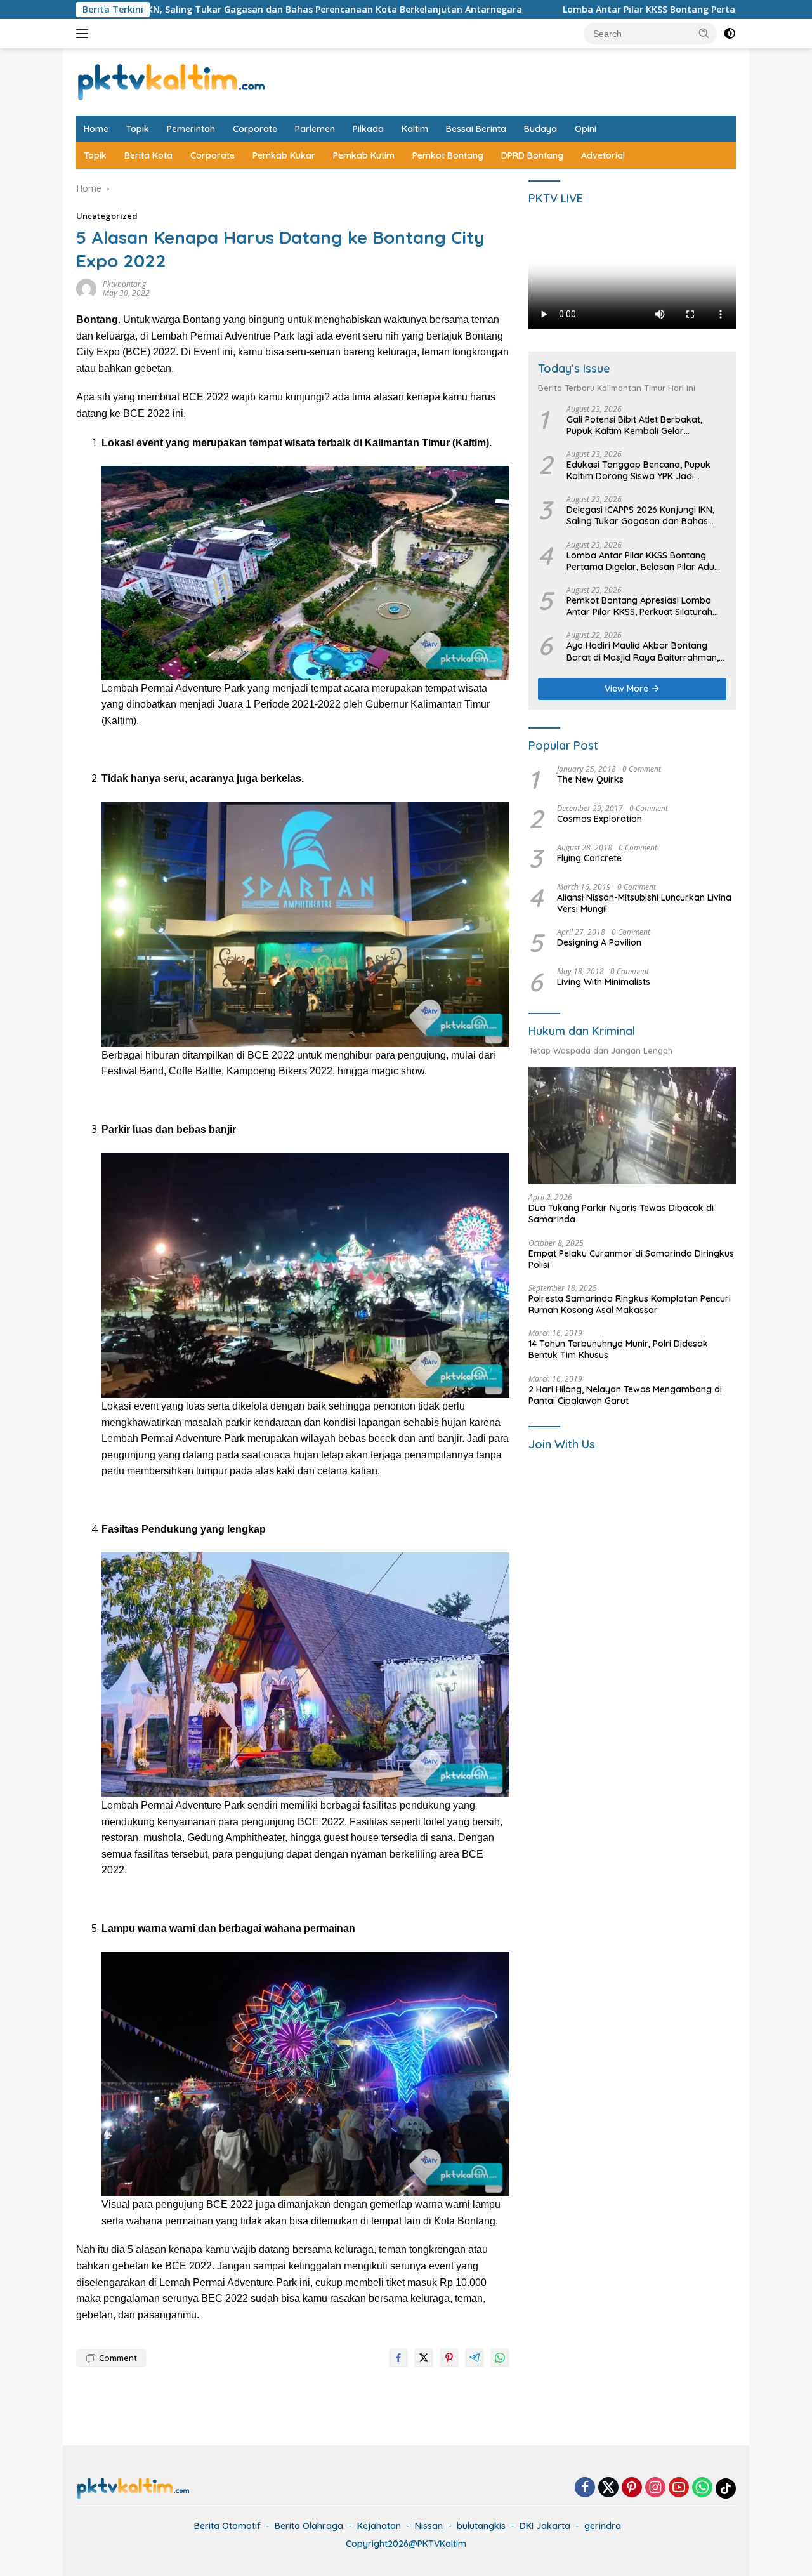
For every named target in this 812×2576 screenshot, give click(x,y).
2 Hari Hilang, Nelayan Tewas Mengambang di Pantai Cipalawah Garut (625, 1395)
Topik (138, 129)
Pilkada (368, 129)
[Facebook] (585, 2488)
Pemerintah (191, 129)
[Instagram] (655, 2488)
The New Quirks (590, 779)
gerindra (603, 2526)
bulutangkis (481, 2526)
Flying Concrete (589, 858)
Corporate (255, 129)
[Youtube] (679, 2488)
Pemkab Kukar (284, 155)
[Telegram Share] (475, 2358)
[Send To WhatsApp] (500, 2358)
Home (96, 129)
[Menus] (85, 34)
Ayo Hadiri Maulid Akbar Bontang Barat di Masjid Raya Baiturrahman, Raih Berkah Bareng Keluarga (643, 652)
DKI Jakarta (545, 2526)
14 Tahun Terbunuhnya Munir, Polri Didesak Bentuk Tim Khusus (618, 1350)
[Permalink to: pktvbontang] (86, 288)
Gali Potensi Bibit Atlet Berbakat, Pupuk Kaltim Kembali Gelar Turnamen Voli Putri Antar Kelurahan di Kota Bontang (643, 425)
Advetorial (603, 155)
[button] (704, 33)
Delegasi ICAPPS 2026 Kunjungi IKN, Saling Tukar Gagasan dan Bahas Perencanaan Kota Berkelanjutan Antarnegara (640, 516)
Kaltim (415, 129)
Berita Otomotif (227, 2526)
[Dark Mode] (730, 34)
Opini (586, 129)
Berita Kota (148, 155)
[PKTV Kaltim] (171, 81)
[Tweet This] (424, 2358)
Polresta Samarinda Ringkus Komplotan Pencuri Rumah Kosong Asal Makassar (630, 1304)
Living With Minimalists (604, 982)
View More (628, 689)
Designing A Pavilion (599, 943)
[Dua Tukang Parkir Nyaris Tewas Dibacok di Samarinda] (632, 1126)
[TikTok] (726, 2488)
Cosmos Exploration (599, 819)
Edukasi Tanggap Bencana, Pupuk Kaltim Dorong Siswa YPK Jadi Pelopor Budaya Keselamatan (638, 470)
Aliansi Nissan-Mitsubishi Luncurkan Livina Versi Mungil (644, 903)
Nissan (429, 2526)
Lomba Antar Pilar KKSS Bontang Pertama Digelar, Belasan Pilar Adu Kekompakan (599, 10)
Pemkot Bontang (448, 155)
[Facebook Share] (398, 2358)
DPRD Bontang (532, 155)
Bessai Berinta (476, 129)
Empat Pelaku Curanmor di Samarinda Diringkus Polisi (631, 1259)
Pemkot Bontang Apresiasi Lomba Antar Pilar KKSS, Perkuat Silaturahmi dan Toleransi (645, 607)
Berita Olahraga (309, 2526)
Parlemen (315, 129)
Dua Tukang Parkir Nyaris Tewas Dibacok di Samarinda (621, 1214)
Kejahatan (379, 2526)
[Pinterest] (632, 2488)
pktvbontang (124, 284)
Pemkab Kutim (364, 155)
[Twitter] (608, 2488)
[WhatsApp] (702, 2488)
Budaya (540, 129)
